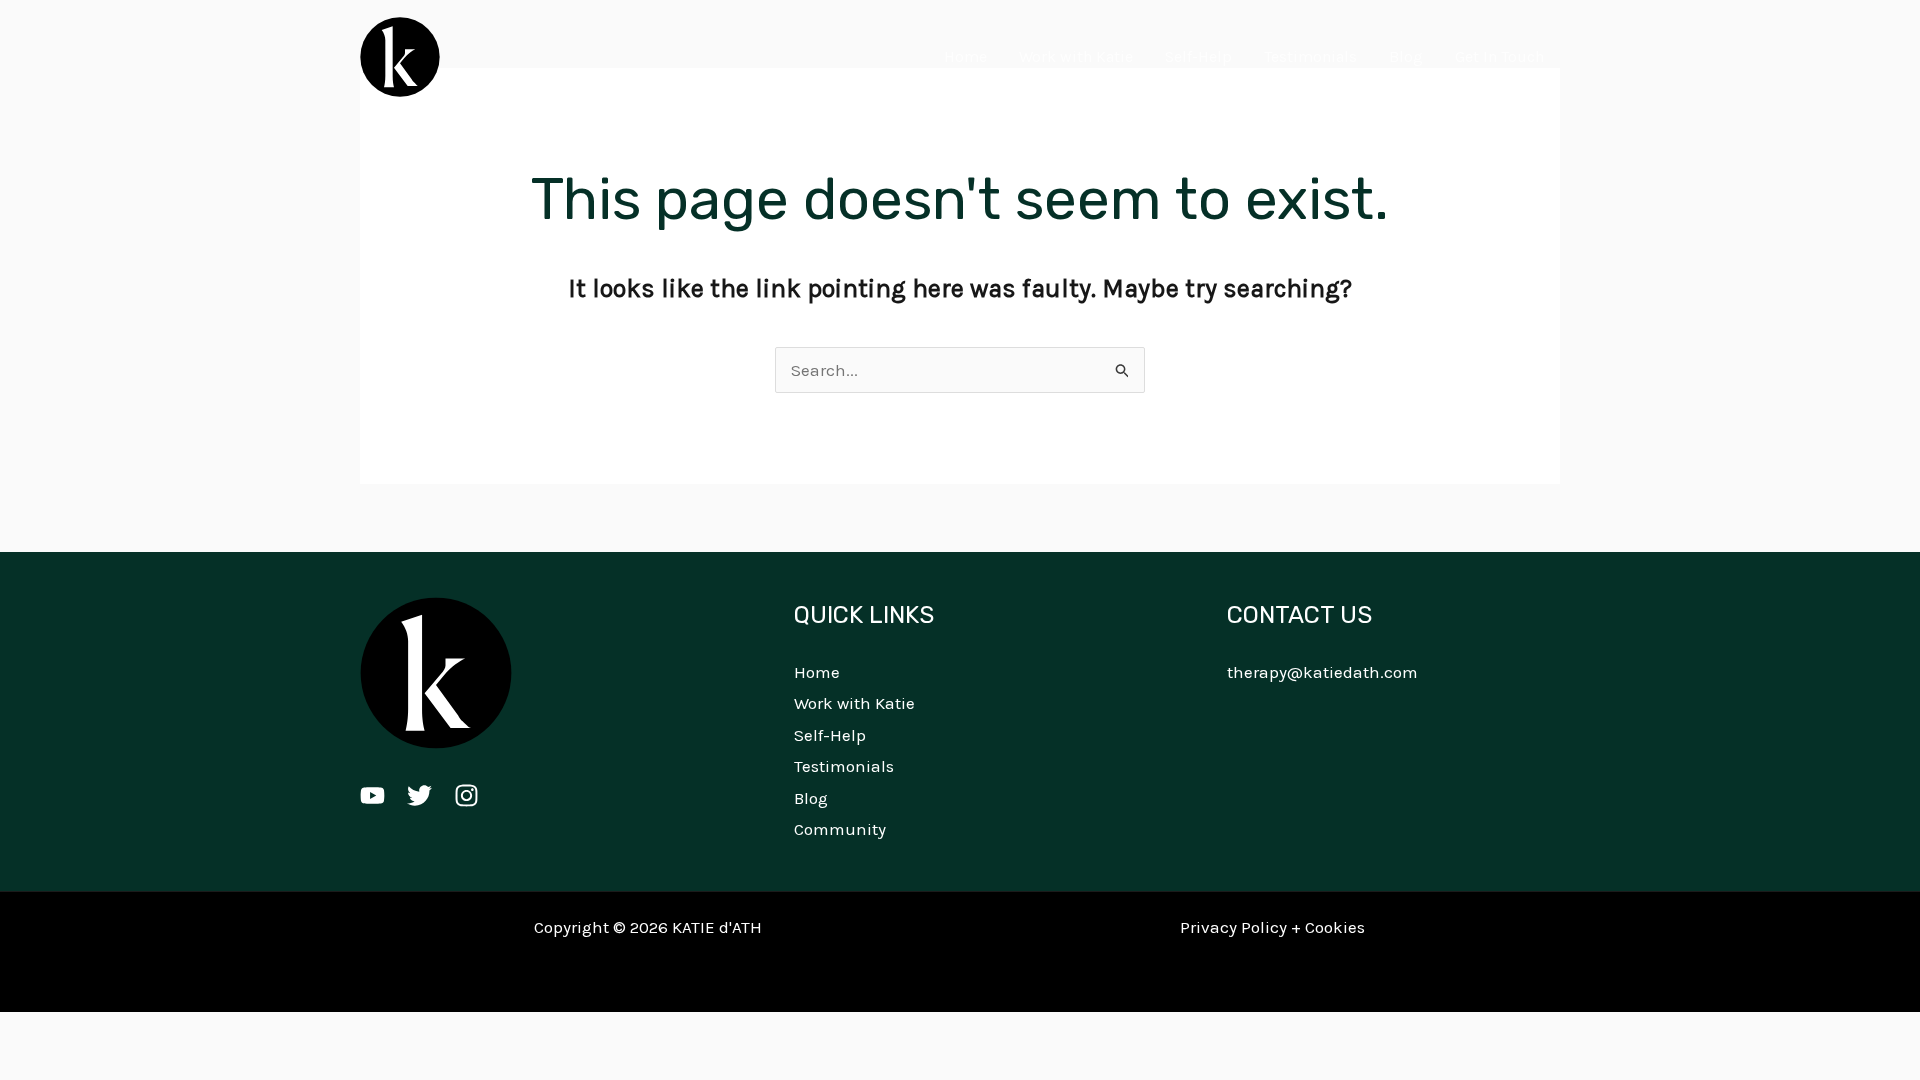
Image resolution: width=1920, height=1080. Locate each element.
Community (840, 829)
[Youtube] (372, 795)
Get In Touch (1499, 56)
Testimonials (1310, 56)
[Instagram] (466, 795)
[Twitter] (419, 795)
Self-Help (1198, 56)
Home (965, 56)
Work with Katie (1076, 56)
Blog (1406, 56)
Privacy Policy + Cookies (1272, 927)
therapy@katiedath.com (1322, 672)
